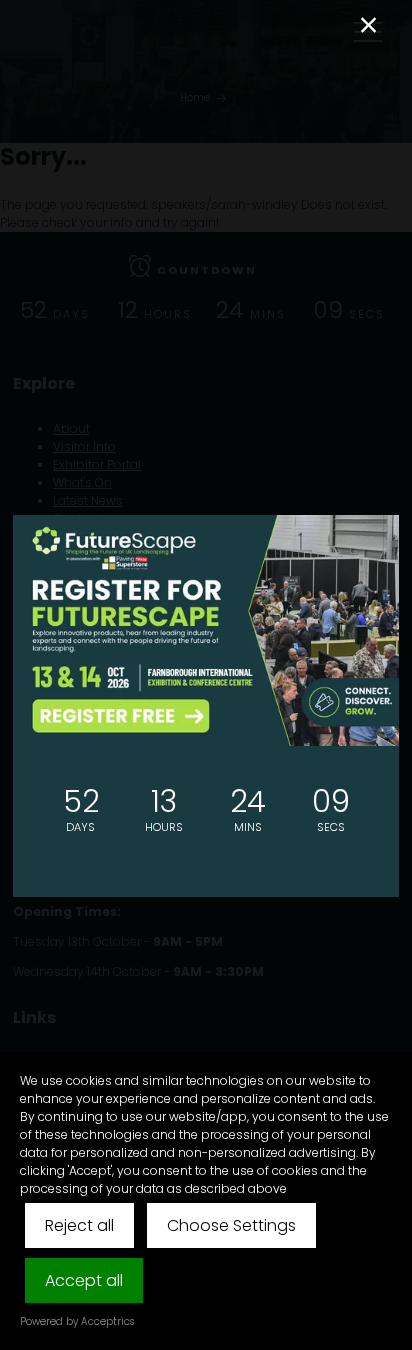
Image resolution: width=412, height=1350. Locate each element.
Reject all (79, 1225)
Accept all (84, 1280)
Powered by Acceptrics (77, 1321)
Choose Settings (231, 1225)
